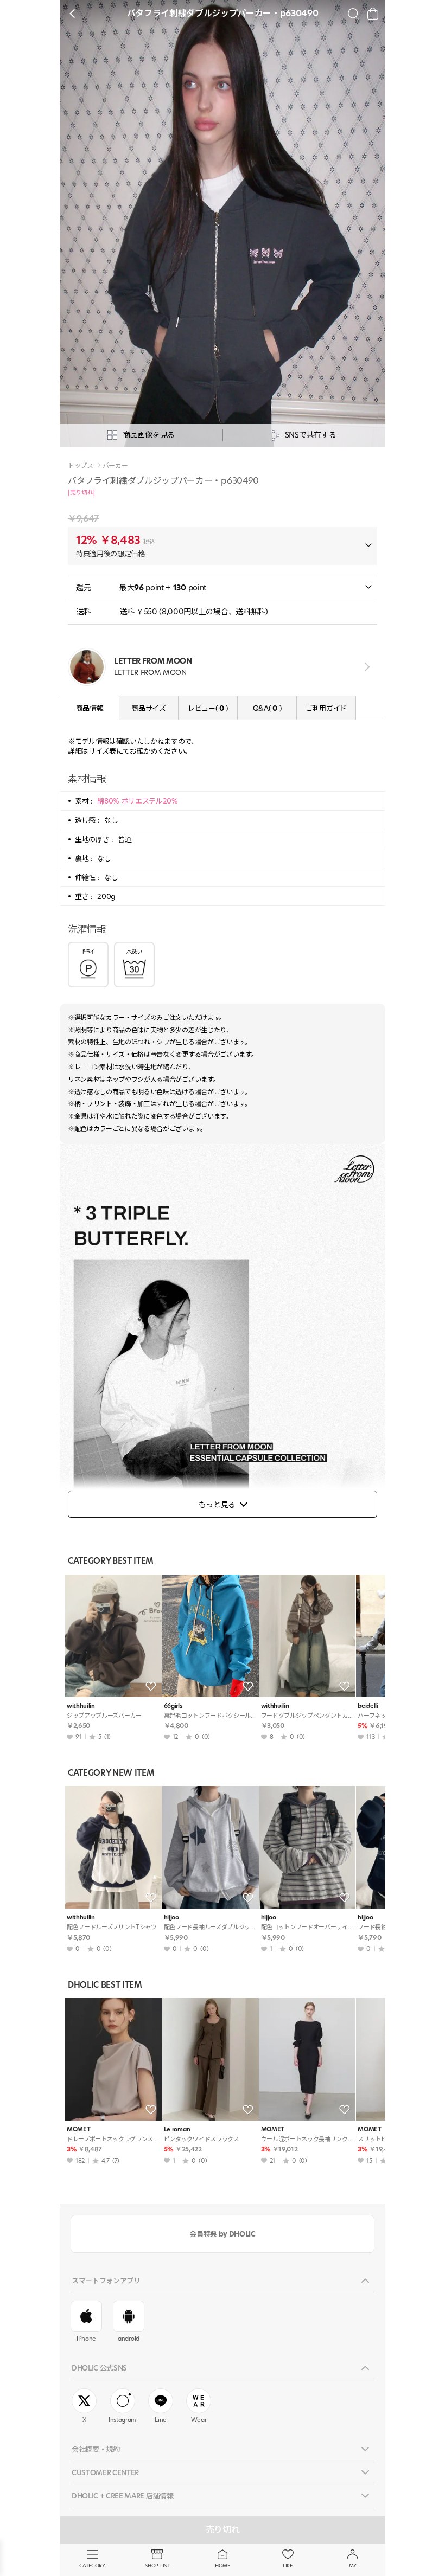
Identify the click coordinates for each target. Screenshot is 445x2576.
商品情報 (90, 708)
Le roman (177, 2129)
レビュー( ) (208, 708)
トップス (81, 466)
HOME (223, 2565)
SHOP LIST (157, 2565)
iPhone (86, 2339)
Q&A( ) (267, 708)
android (129, 2339)
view (365, 667)
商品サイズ (148, 708)
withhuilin (81, 1706)
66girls (173, 1706)
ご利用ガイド (326, 708)
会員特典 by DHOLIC (222, 2234)
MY (353, 2565)
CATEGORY (92, 2565)
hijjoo (171, 1917)
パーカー (115, 466)
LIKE (288, 2565)
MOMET (78, 2129)
